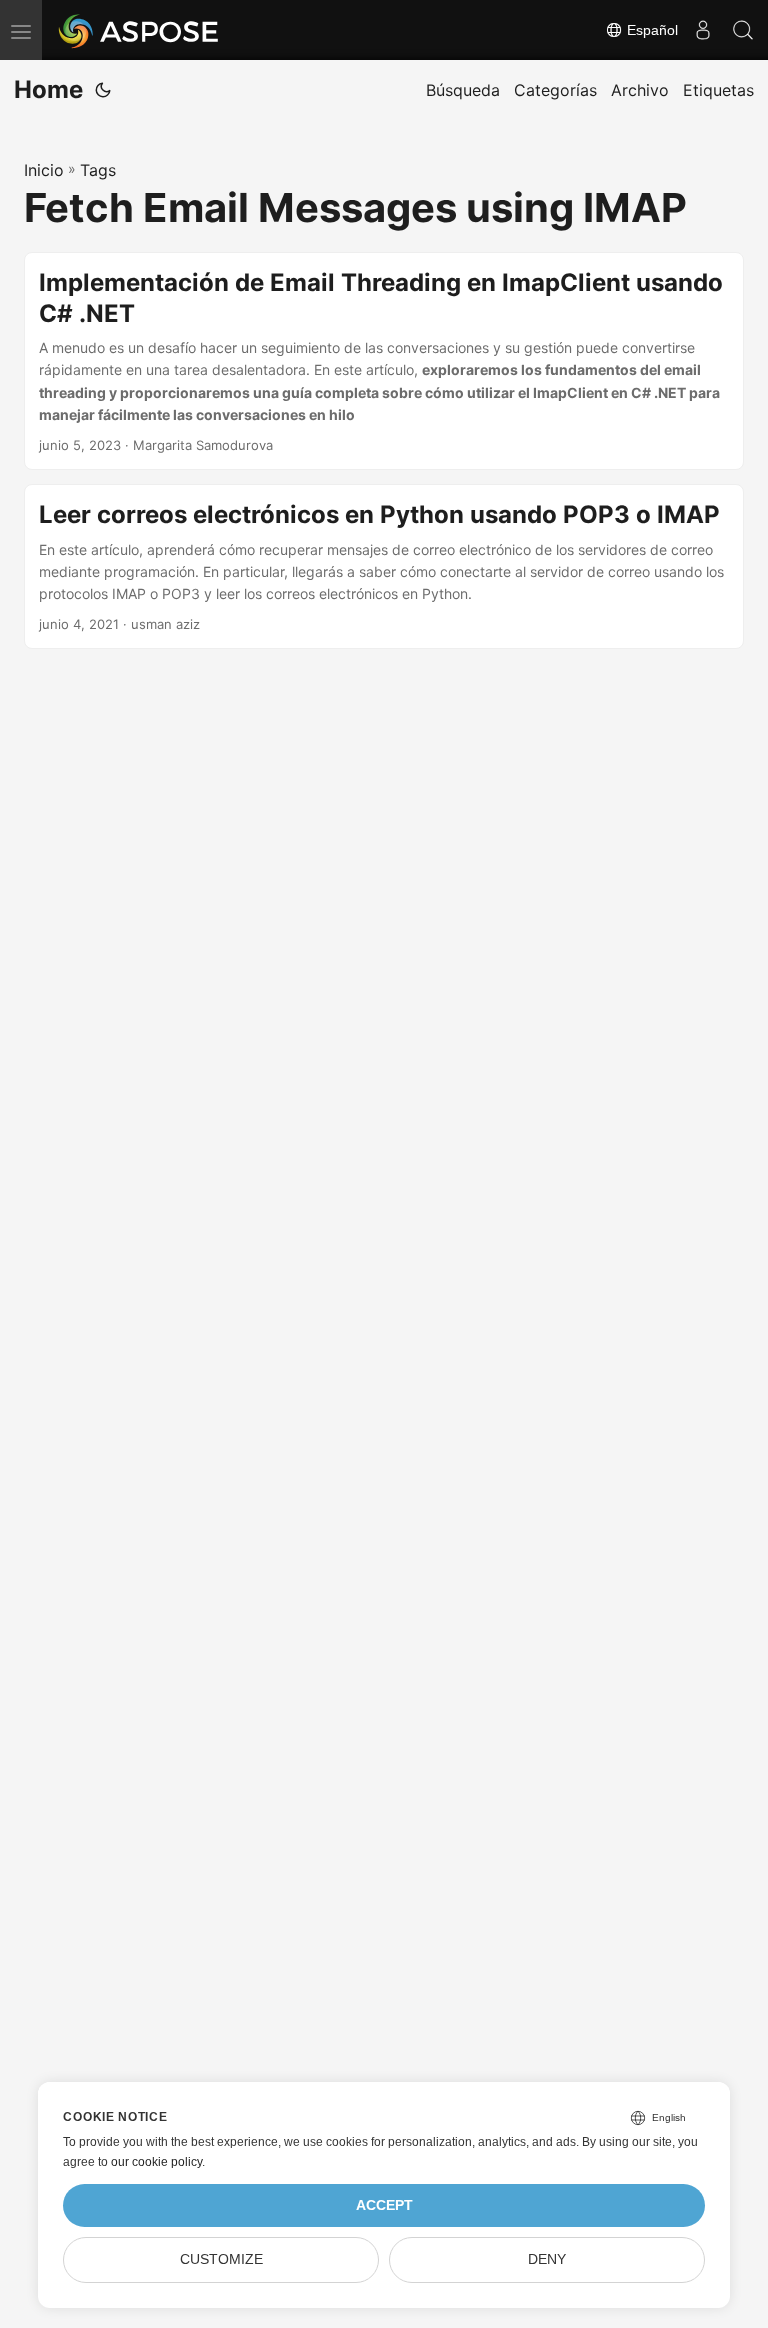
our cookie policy (156, 2162)
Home (48, 89)
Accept (384, 2205)
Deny (547, 2259)
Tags (98, 170)
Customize (221, 2259)
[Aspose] (139, 30)
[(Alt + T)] (103, 90)
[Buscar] (743, 30)
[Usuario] (703, 30)
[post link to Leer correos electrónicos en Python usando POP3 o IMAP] (384, 566)
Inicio (44, 170)
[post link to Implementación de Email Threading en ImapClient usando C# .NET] (384, 361)
